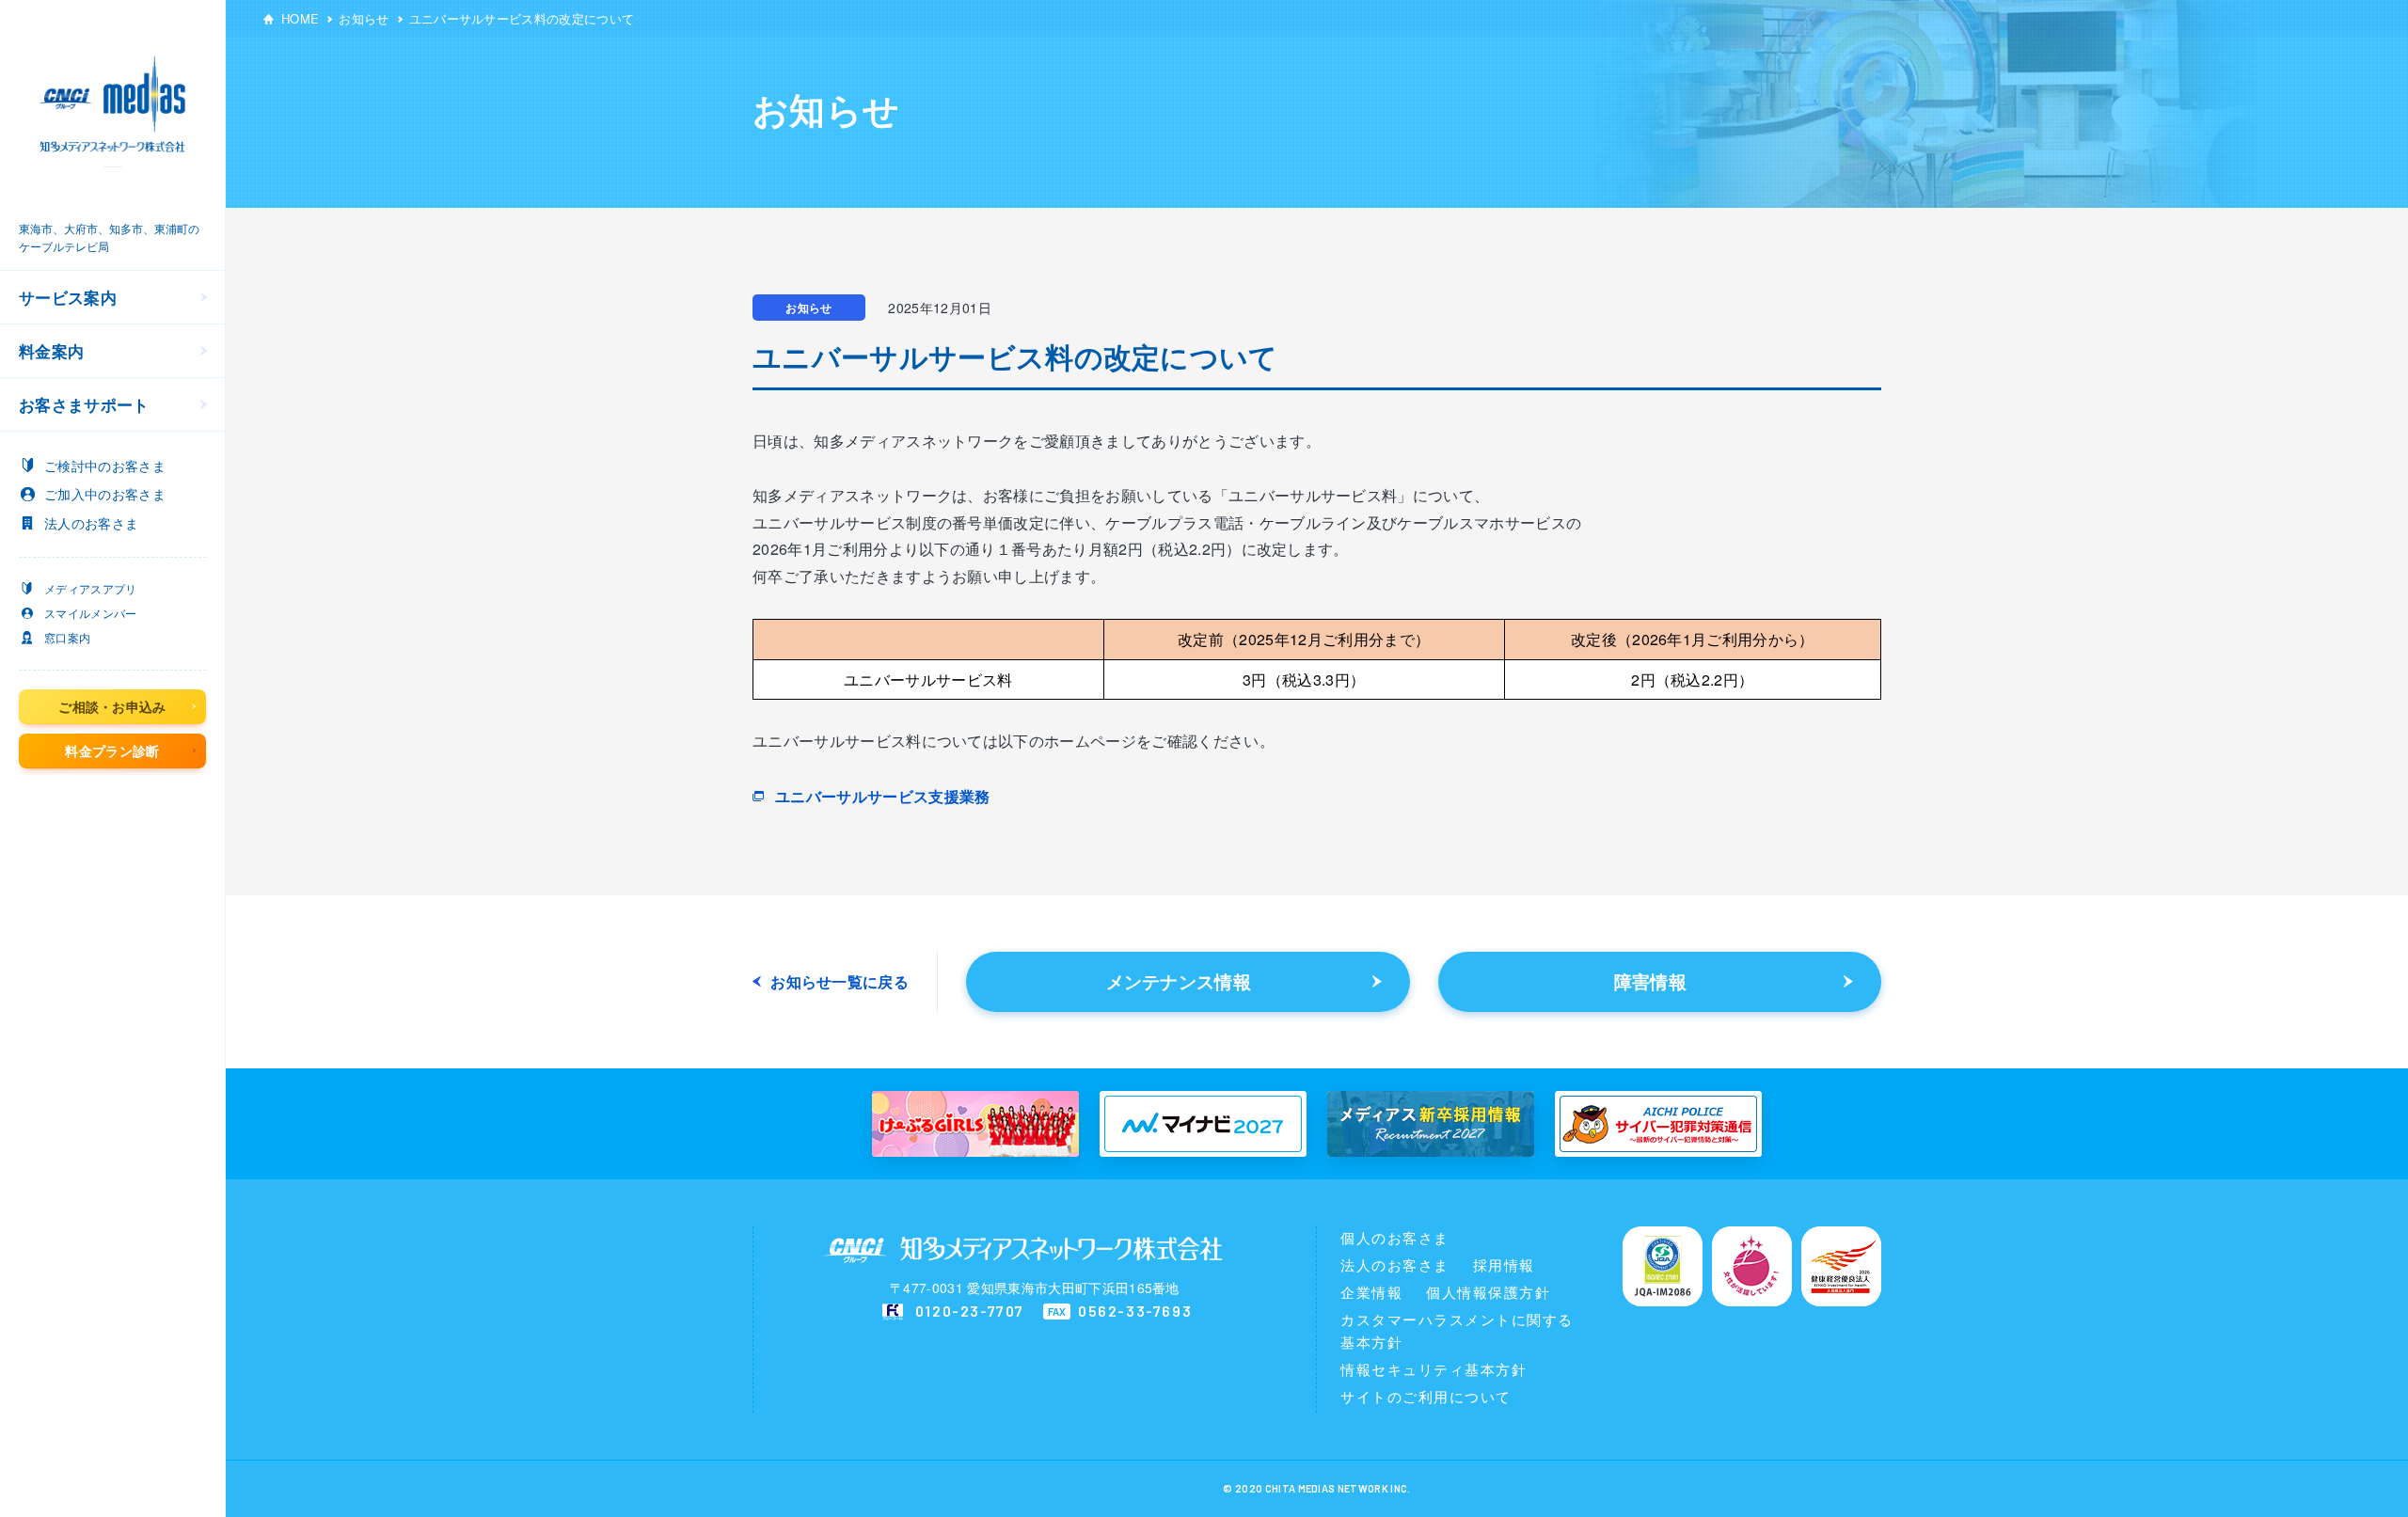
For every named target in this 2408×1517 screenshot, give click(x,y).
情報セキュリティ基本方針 (1434, 1369)
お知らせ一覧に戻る (840, 982)
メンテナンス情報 (1179, 981)
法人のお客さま (1395, 1264)
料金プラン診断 (112, 751)
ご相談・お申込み (112, 706)
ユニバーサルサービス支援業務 (882, 796)
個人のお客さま (1395, 1237)
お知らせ (364, 18)
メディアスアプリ (91, 588)
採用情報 (1504, 1264)
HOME (300, 18)
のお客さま (105, 466)
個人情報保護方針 (1488, 1292)
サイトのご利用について (1426, 1396)
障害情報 (1650, 981)
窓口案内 (67, 637)
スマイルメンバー (91, 613)
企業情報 (1371, 1292)
